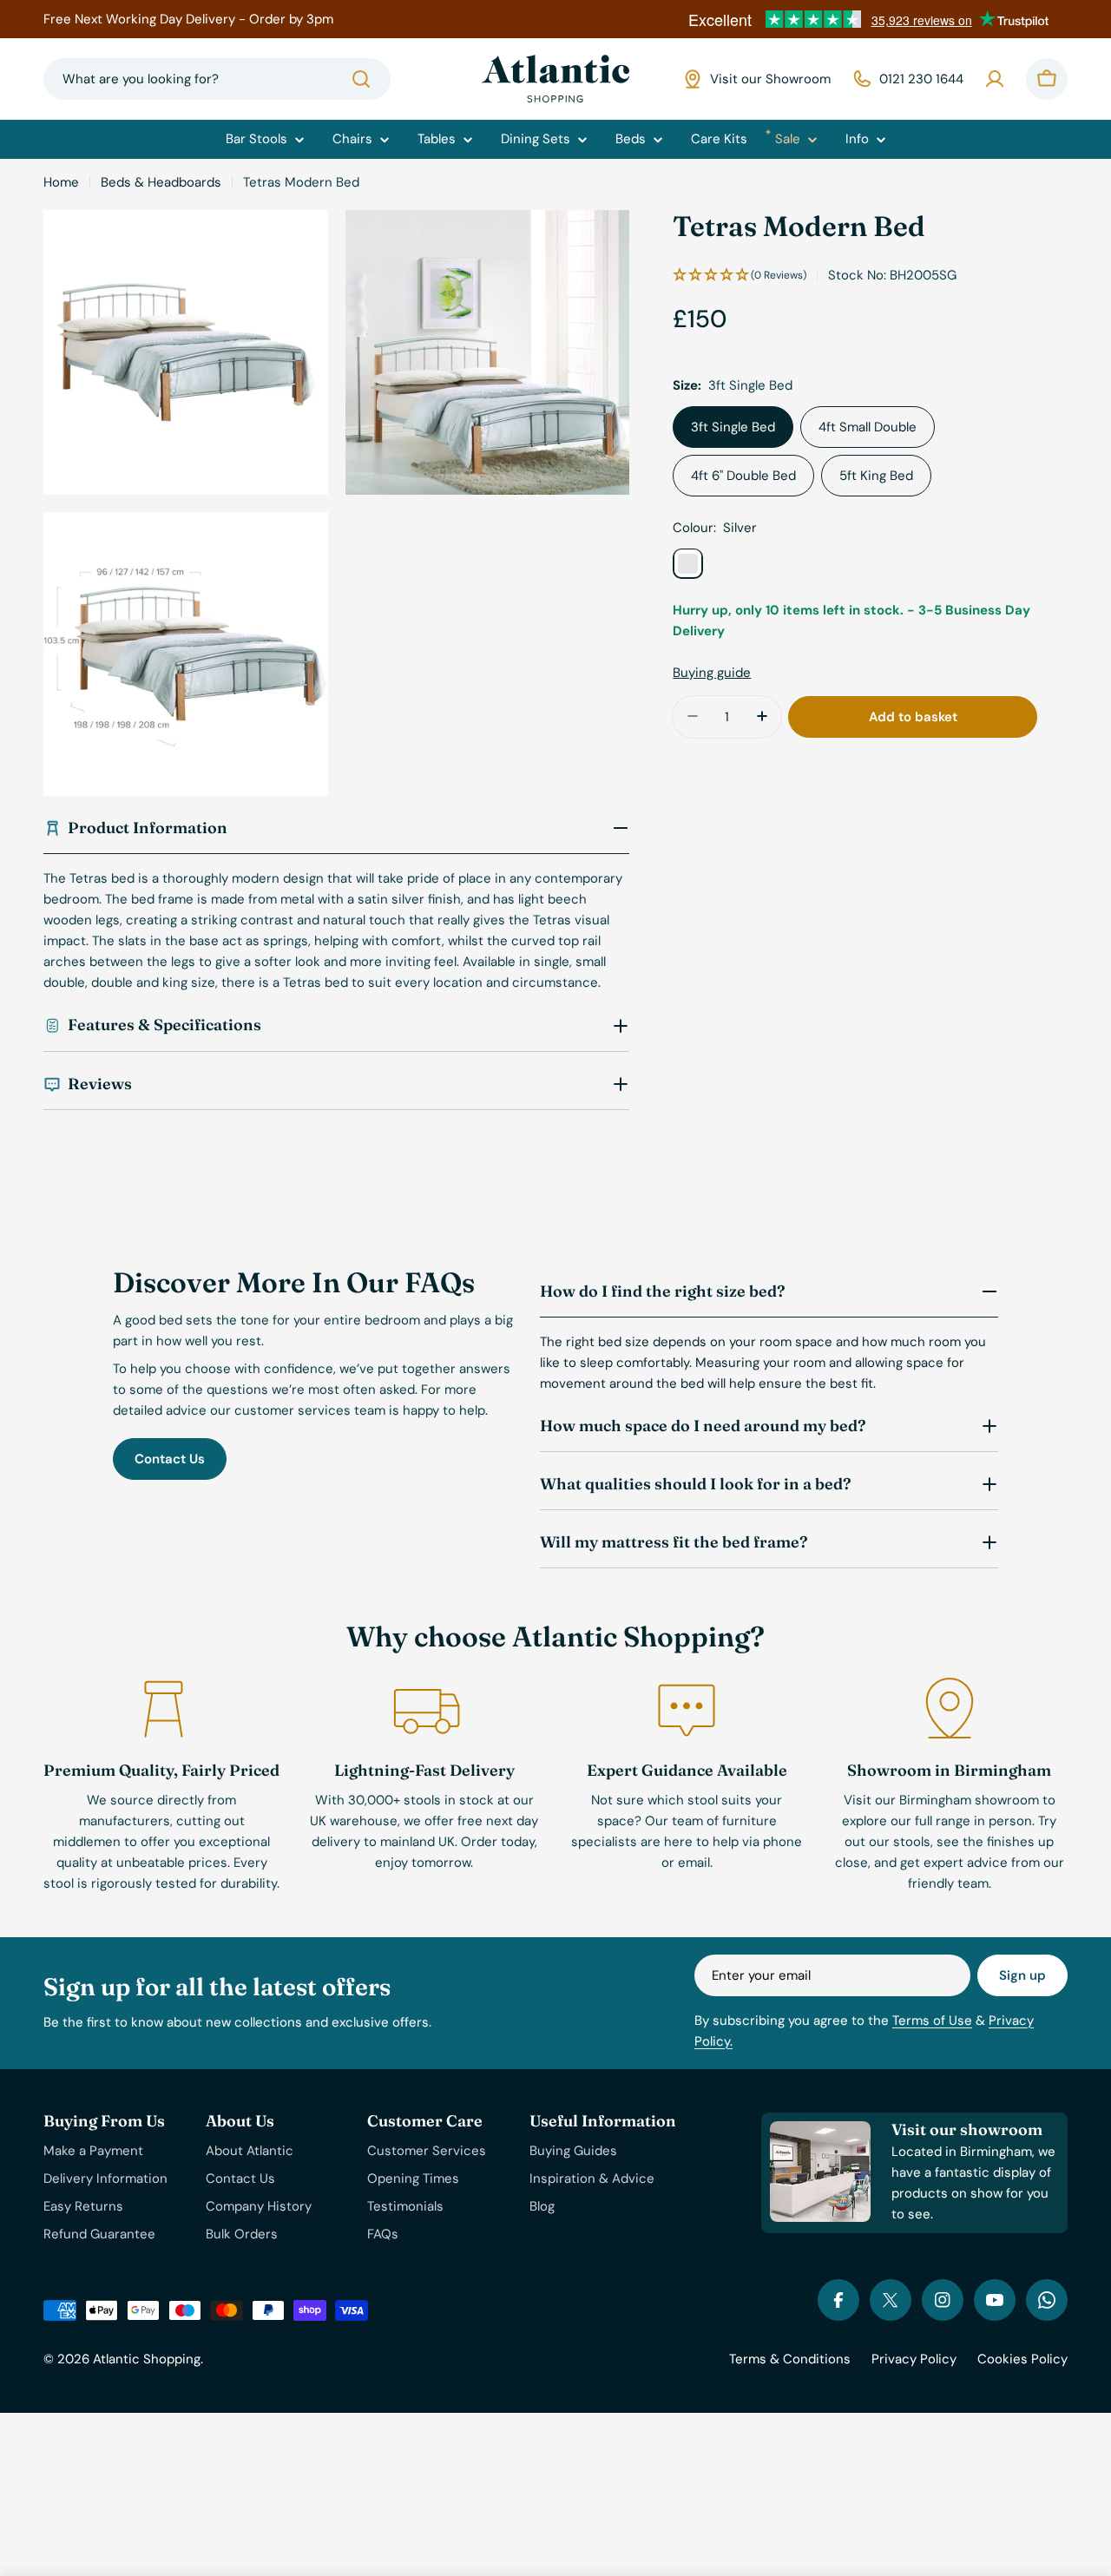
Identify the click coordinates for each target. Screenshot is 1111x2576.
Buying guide (712, 672)
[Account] (995, 79)
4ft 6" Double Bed (743, 475)
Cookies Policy (1022, 2359)
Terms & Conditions (790, 2359)
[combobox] (217, 79)
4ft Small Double (868, 426)
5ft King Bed (876, 475)
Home (61, 182)
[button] (740, 275)
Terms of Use (932, 2021)
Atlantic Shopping (147, 2359)
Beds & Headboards (161, 182)
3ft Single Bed (733, 426)
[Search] (361, 79)
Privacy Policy (914, 2359)
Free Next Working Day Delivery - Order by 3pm (188, 19)
